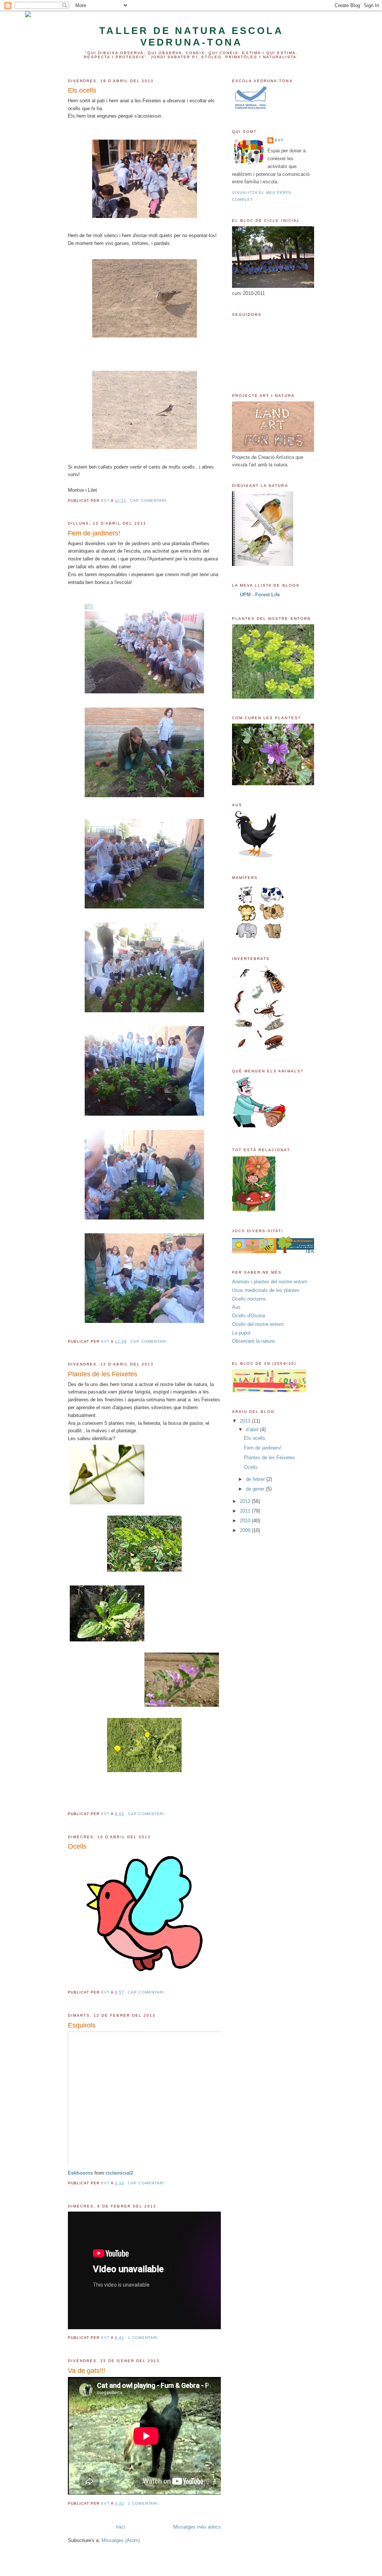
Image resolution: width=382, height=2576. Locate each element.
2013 (246, 1421)
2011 (246, 1511)
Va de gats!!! (87, 2371)
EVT (279, 140)
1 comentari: (144, 2338)
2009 (246, 1530)
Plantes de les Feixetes (103, 1374)
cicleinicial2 (119, 2173)
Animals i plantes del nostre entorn (270, 1282)
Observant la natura (253, 1341)
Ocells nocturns (249, 1299)
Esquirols (82, 2025)
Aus (236, 1307)
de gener (256, 1489)
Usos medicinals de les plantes (266, 1290)
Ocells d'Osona (248, 1316)
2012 (246, 1501)
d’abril (253, 1430)
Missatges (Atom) (121, 2540)
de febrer (256, 1479)
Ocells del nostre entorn (258, 1324)
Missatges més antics (197, 2527)
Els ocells (82, 90)
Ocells (77, 1846)
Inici (120, 2527)
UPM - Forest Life (260, 595)
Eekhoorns (80, 2173)
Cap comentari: (150, 501)
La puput (241, 1333)
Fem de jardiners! (94, 533)
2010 (246, 1521)
